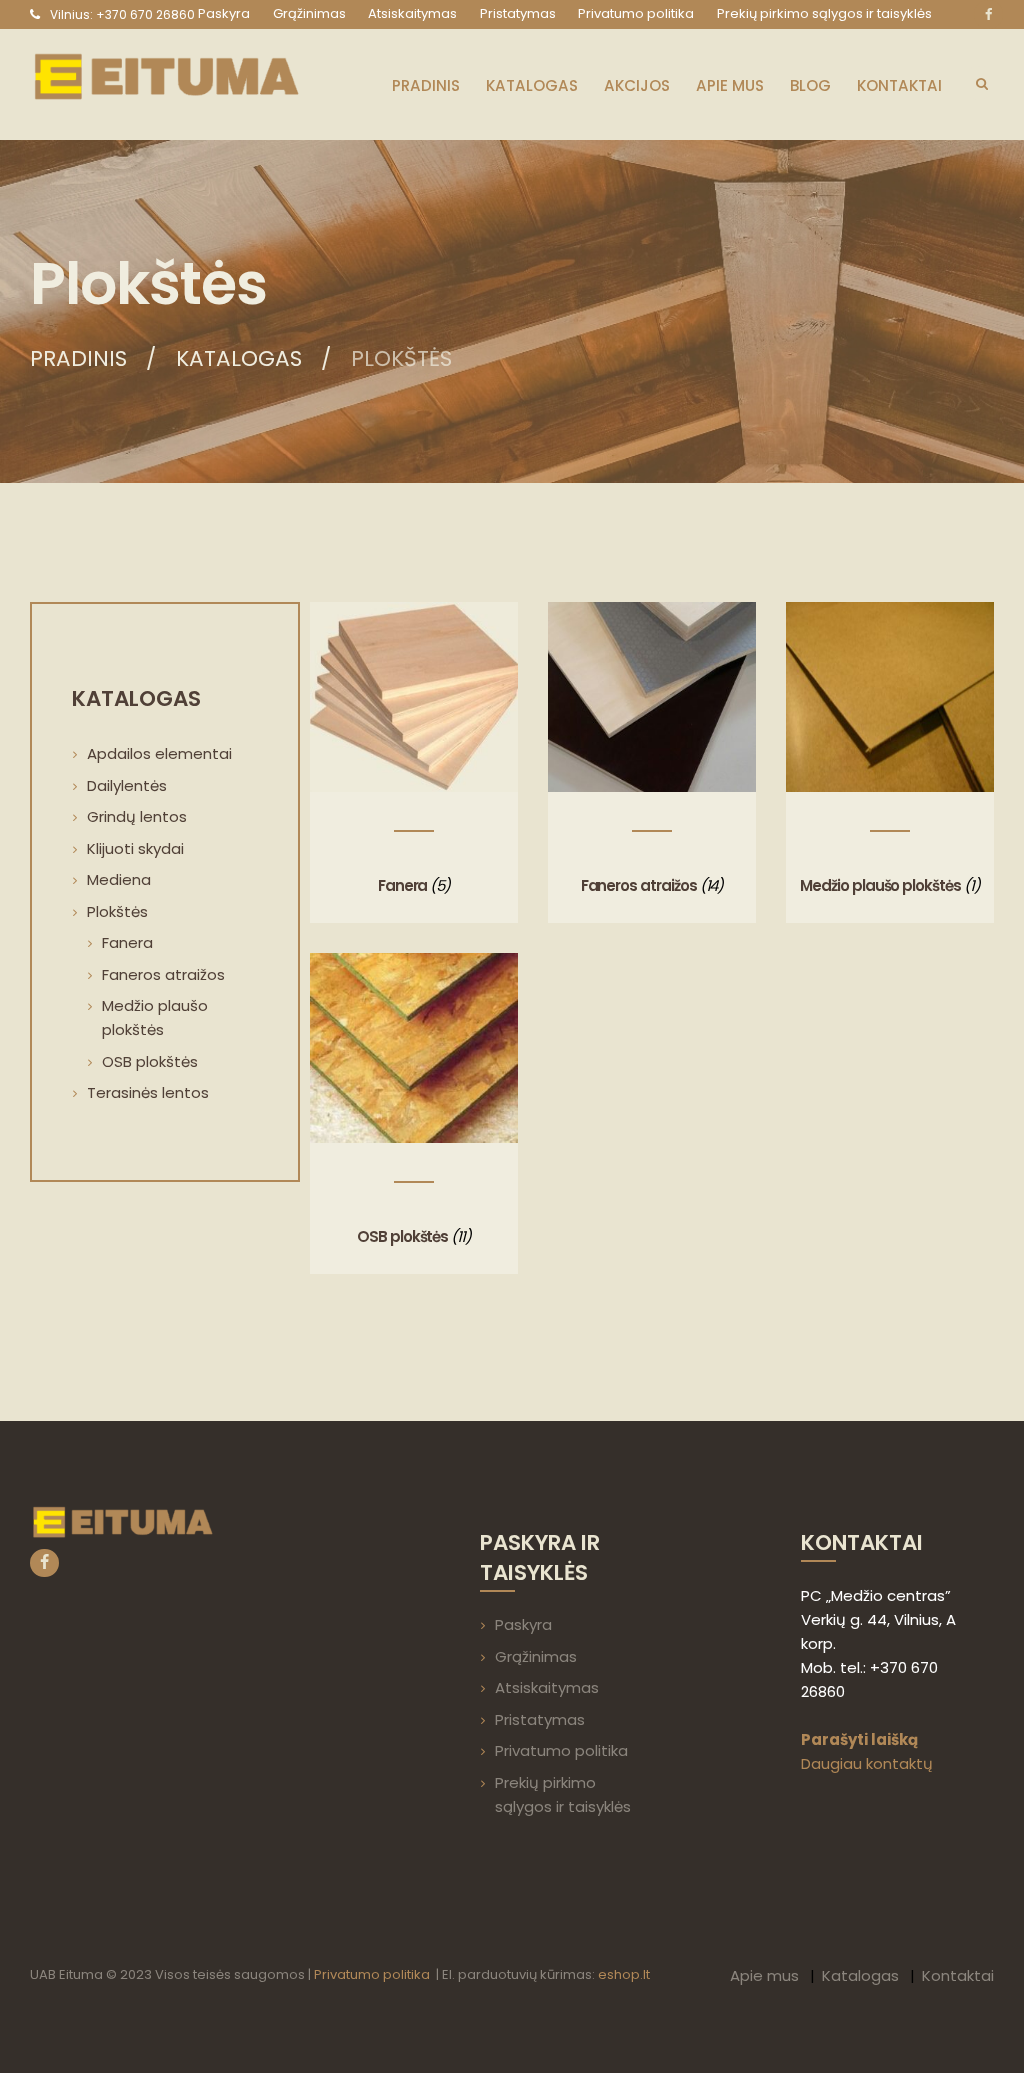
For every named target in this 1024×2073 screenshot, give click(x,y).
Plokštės (117, 911)
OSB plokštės (402, 1236)
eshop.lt (624, 1974)
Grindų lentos (137, 816)
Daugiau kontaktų (867, 1763)
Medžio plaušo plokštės (880, 885)
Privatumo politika (561, 1750)
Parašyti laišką (859, 1739)
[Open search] (981, 83)
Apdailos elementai (159, 753)
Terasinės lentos (148, 1092)
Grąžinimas (536, 1656)
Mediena (119, 879)
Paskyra (523, 1624)
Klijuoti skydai (135, 848)
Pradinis (78, 359)
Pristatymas (540, 1719)
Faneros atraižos (639, 885)
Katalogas (239, 359)
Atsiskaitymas (547, 1687)
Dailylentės (127, 785)
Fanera (403, 885)
